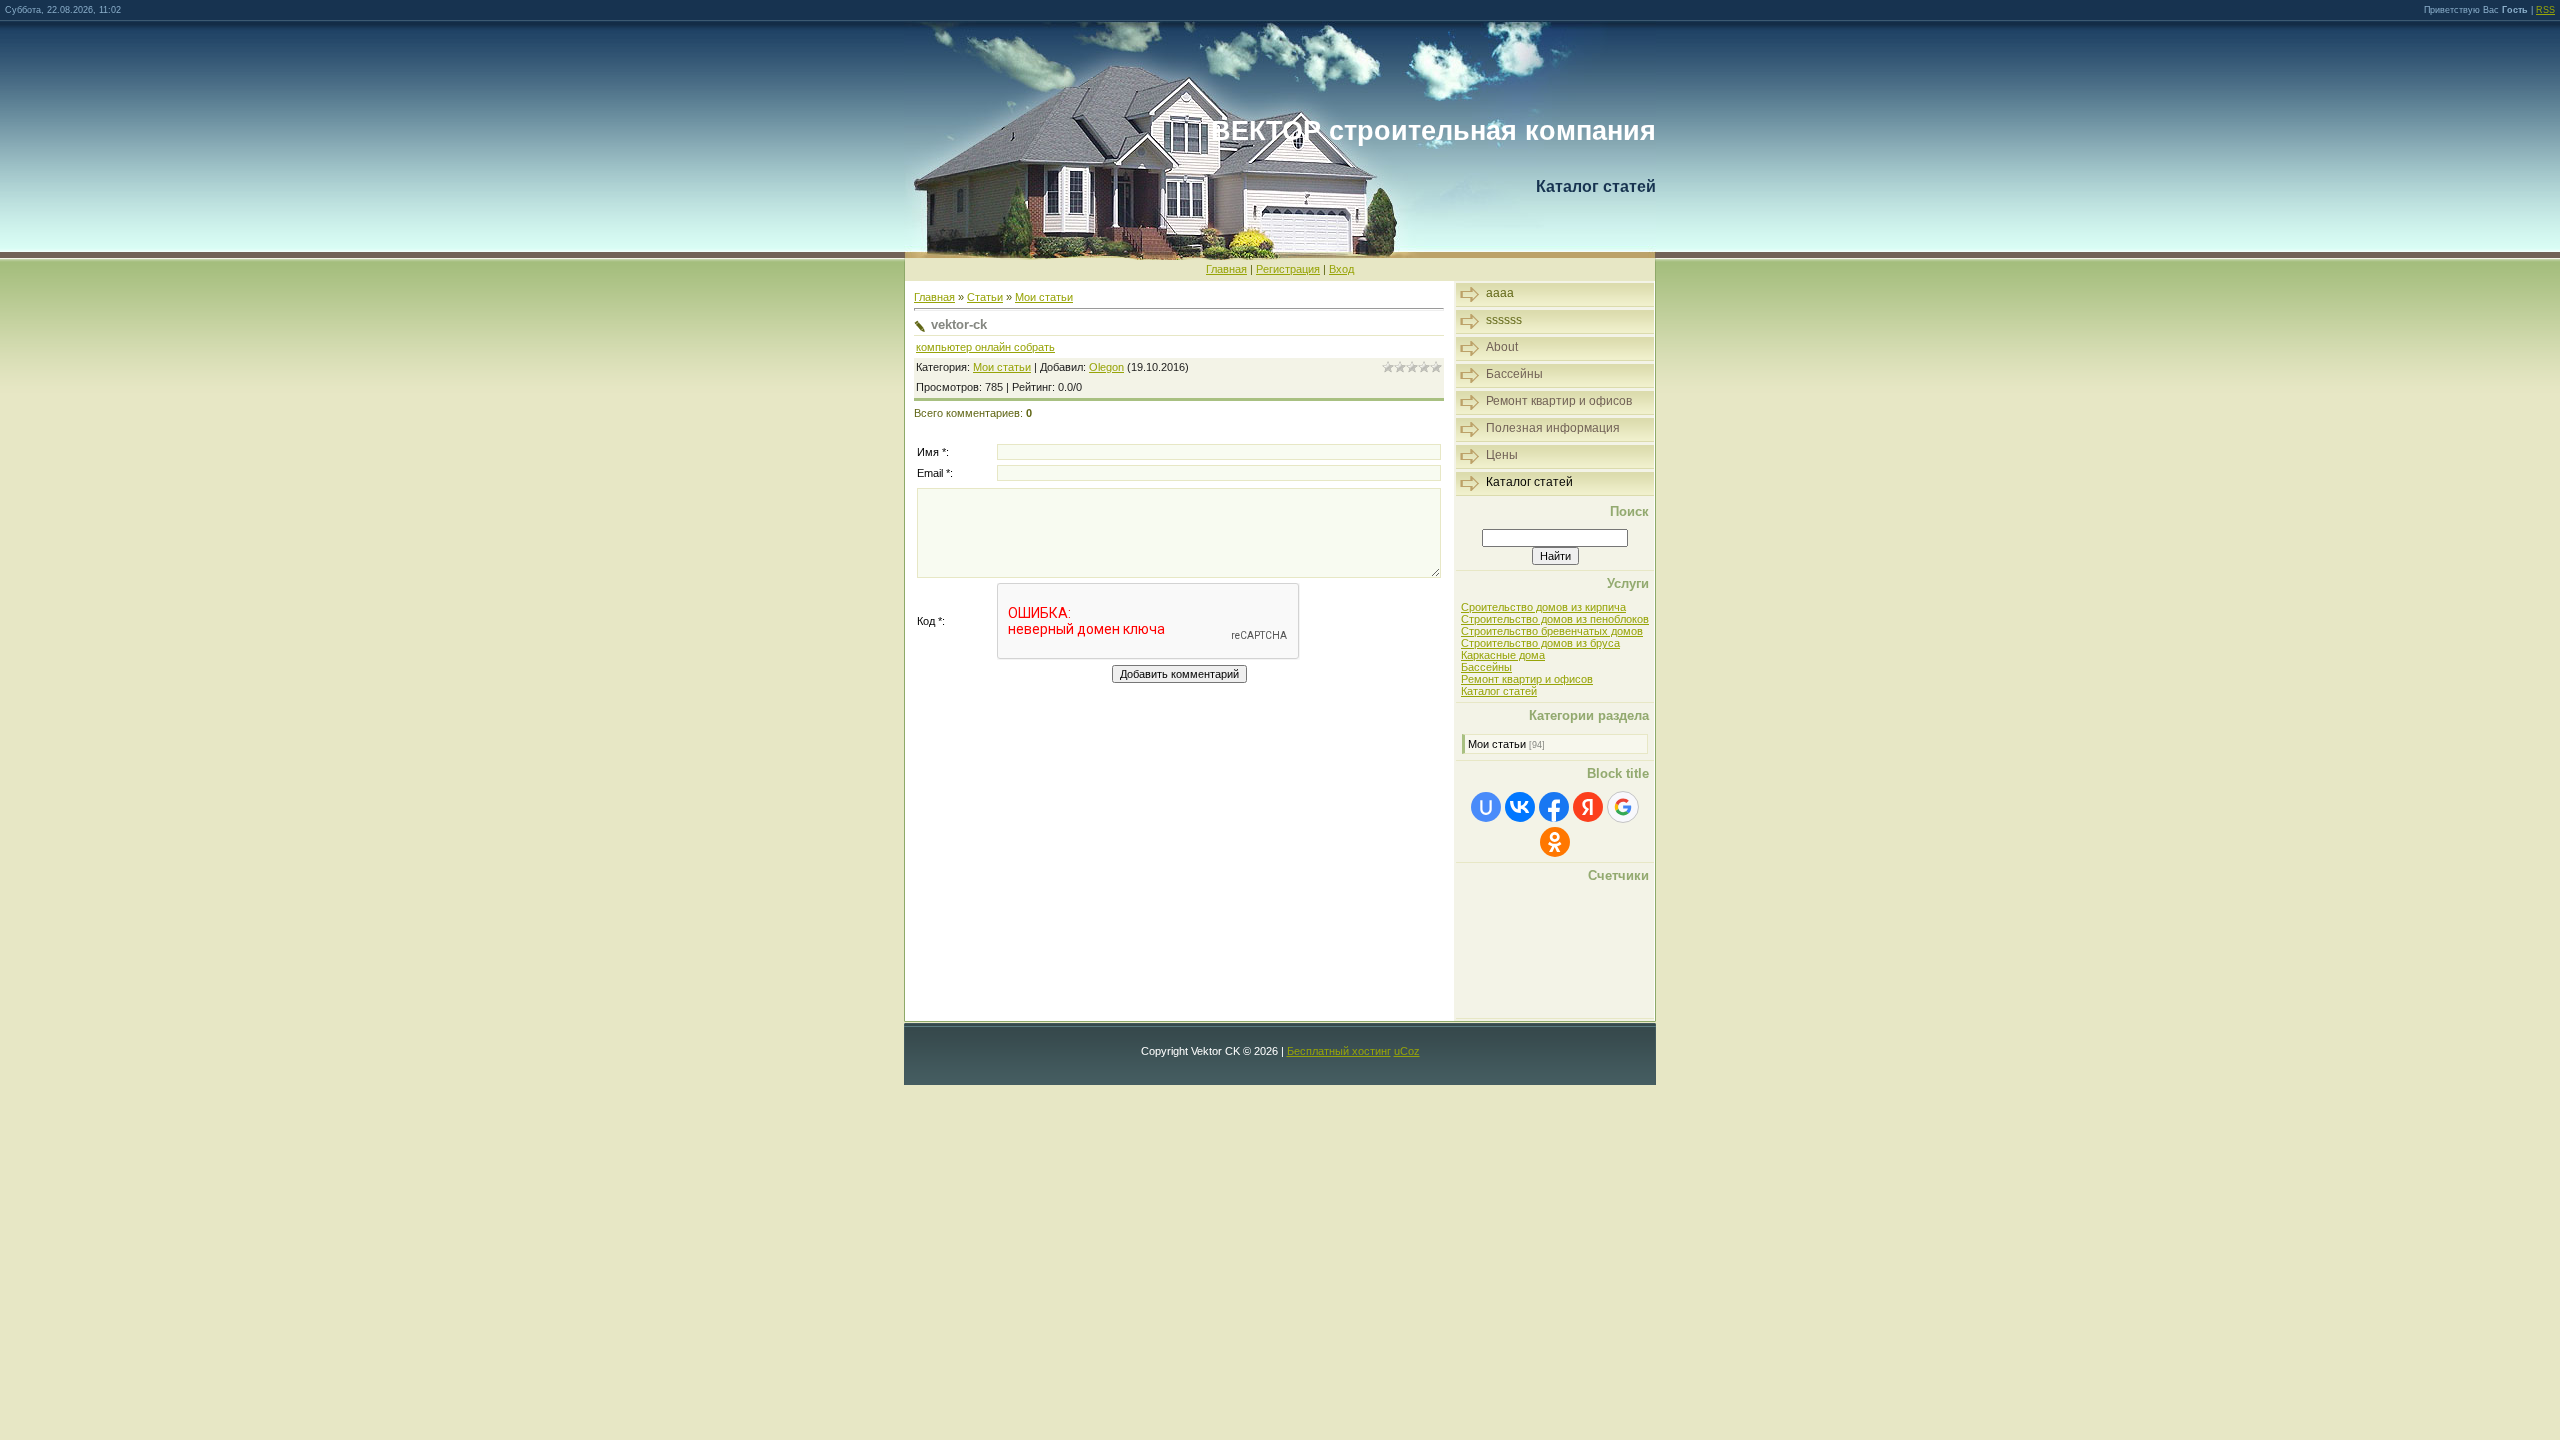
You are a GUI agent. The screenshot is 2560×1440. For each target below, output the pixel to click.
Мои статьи (1044, 297)
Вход (1341, 269)
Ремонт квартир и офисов (1527, 679)
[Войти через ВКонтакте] (1520, 807)
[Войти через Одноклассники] (1555, 842)
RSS (2545, 10)
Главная (1226, 269)
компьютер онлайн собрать (985, 347)
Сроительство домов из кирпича (1543, 607)
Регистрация (1288, 269)
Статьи (985, 297)
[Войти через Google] (1623, 807)
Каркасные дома (1503, 655)
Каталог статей (1499, 691)
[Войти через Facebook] (1554, 807)
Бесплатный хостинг (1339, 1051)
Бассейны (1486, 667)
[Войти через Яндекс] (1588, 807)
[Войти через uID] (1486, 807)
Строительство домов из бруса (1540, 643)
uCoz (1407, 1051)
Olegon (1106, 367)
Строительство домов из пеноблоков (1555, 619)
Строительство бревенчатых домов (1552, 631)
